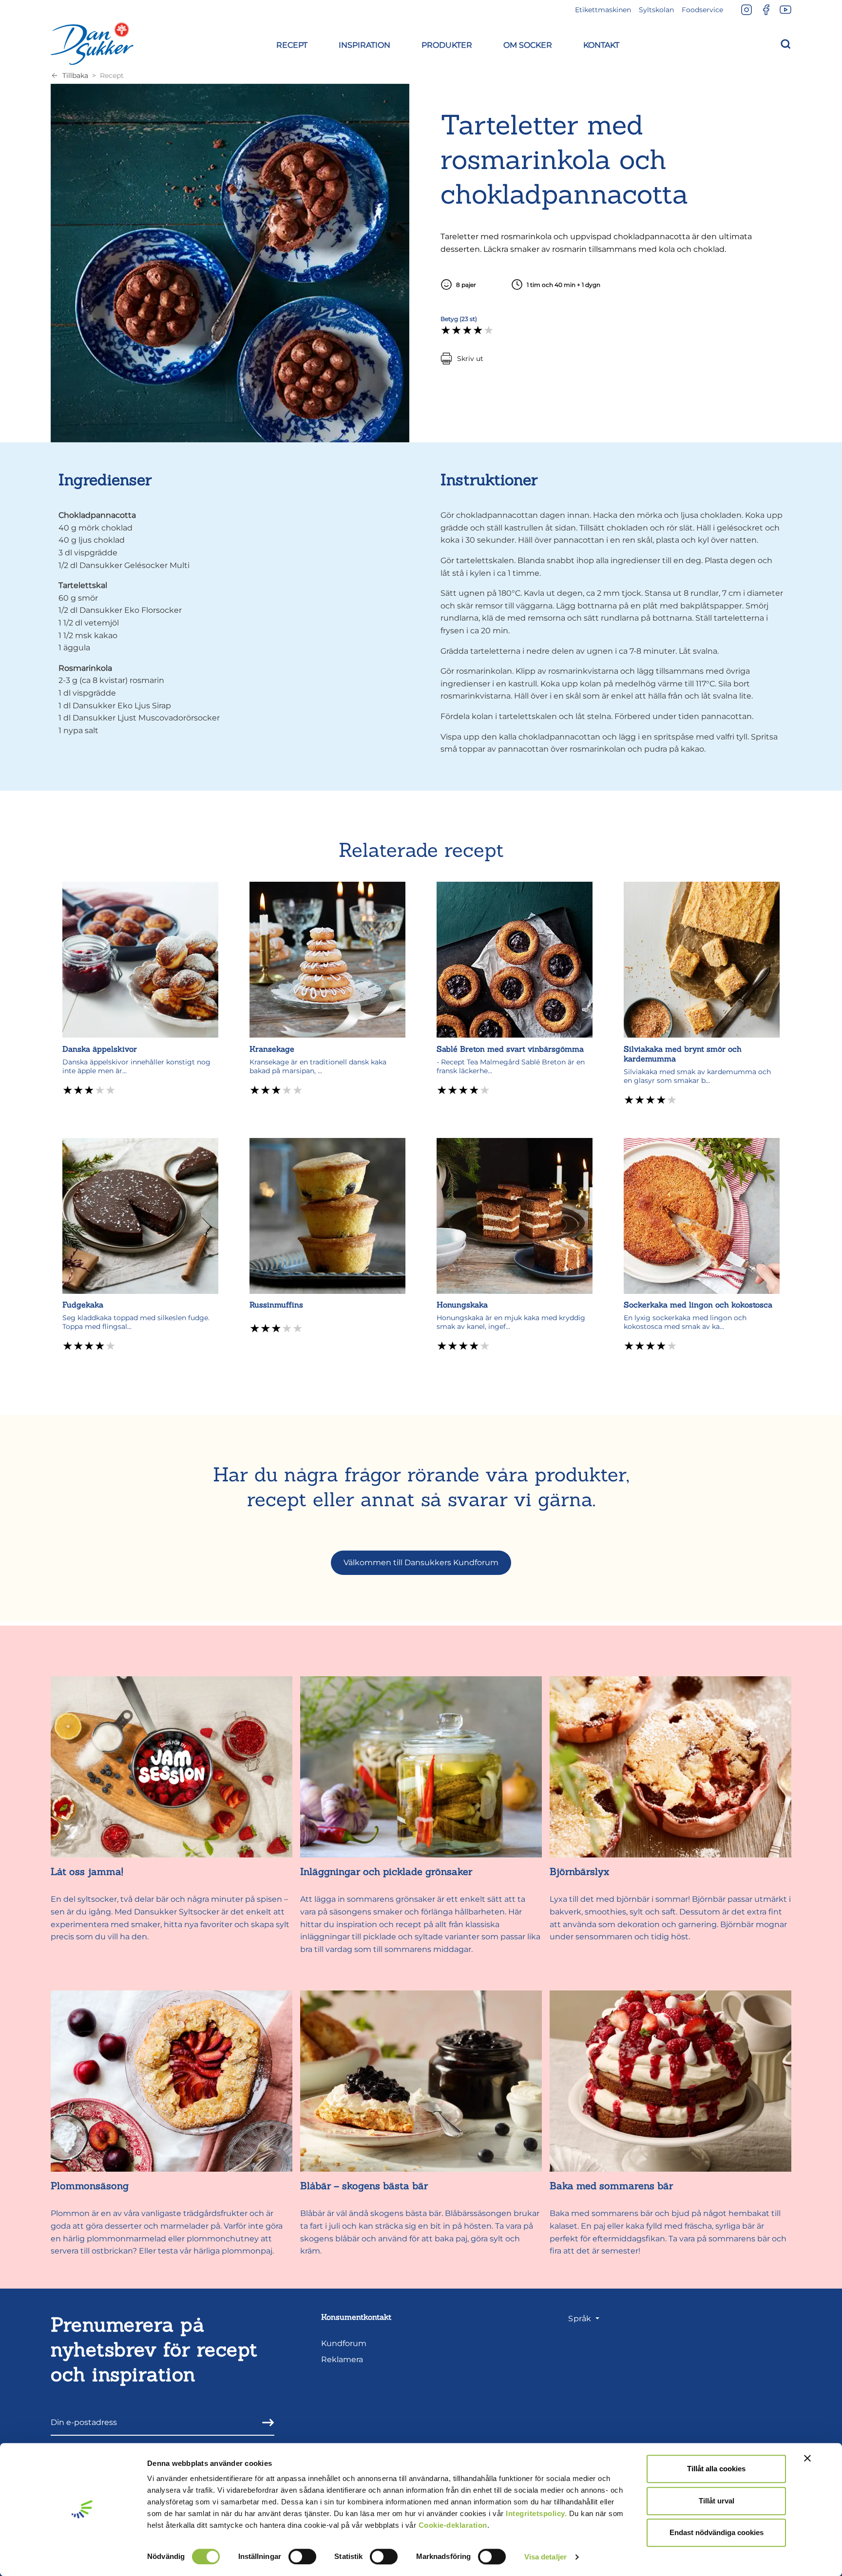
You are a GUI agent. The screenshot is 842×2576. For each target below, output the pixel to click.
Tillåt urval (717, 2501)
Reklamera (342, 2359)
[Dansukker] (92, 43)
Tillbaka (75, 76)
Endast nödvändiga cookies (717, 2532)
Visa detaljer (545, 2557)
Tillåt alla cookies (716, 2469)
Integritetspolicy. (536, 2513)
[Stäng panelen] (807, 2458)
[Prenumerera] (265, 2422)
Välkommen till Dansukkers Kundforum (421, 1563)
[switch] (302, 2557)
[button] (292, 44)
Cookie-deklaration (453, 2525)
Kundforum (344, 2343)
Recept (112, 76)
